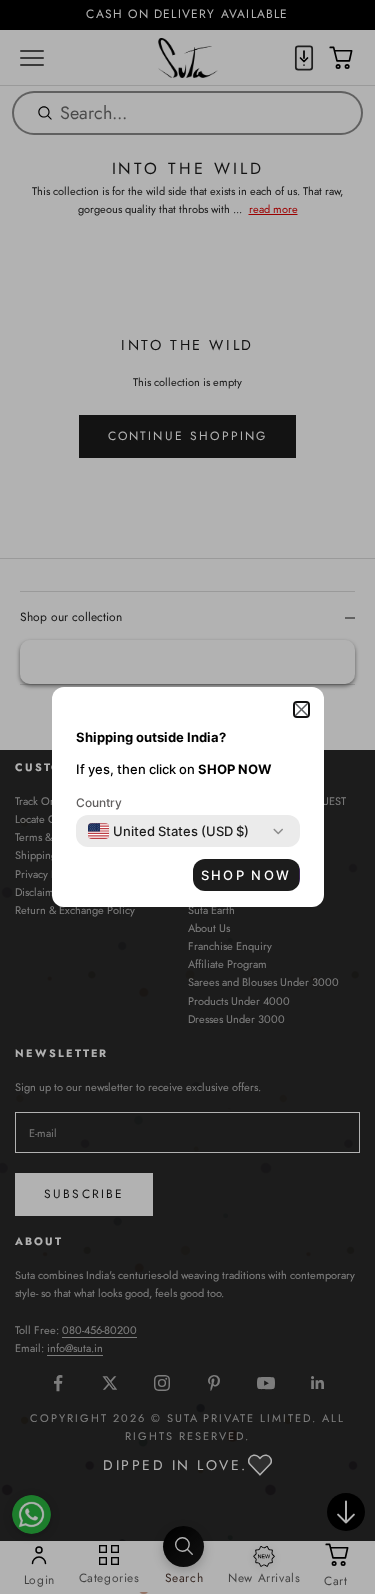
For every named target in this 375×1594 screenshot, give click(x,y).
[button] (301, 709)
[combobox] (168, 831)
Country (99, 802)
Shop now (246, 875)
